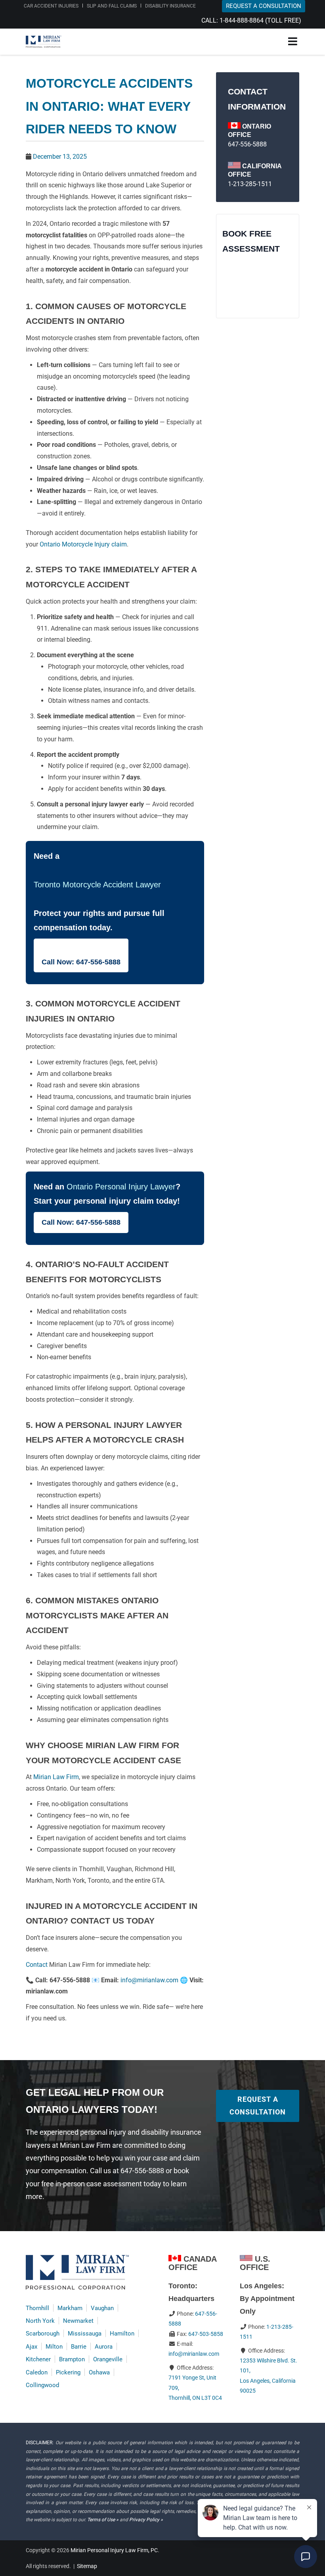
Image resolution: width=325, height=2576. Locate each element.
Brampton (72, 2359)
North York (40, 2321)
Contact (37, 1965)
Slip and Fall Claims (112, 6)
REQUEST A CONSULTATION (264, 6)
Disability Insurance (170, 6)
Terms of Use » (103, 2520)
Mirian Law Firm (56, 1777)
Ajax (32, 2347)
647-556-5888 (247, 144)
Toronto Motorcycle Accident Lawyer (97, 885)
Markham (70, 2308)
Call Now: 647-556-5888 (81, 962)
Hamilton (122, 2334)
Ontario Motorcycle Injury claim (83, 544)
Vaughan (102, 2308)
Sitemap (87, 2566)
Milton (54, 2347)
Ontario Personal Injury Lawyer (121, 1187)
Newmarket (78, 2321)
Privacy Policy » (146, 2520)
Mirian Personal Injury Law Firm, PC (114, 2550)
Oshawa (99, 2372)
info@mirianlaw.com (149, 1980)
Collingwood (42, 2385)
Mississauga (85, 2334)
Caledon (37, 2372)
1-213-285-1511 (250, 184)
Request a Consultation (258, 2106)
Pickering (68, 2372)
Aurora (104, 2347)
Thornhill (37, 2308)
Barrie (79, 2347)
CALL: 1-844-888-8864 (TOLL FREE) (251, 20)
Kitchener (38, 2359)
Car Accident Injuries (51, 6)
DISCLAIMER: (40, 2443)
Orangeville (108, 2359)
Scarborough (43, 2334)
